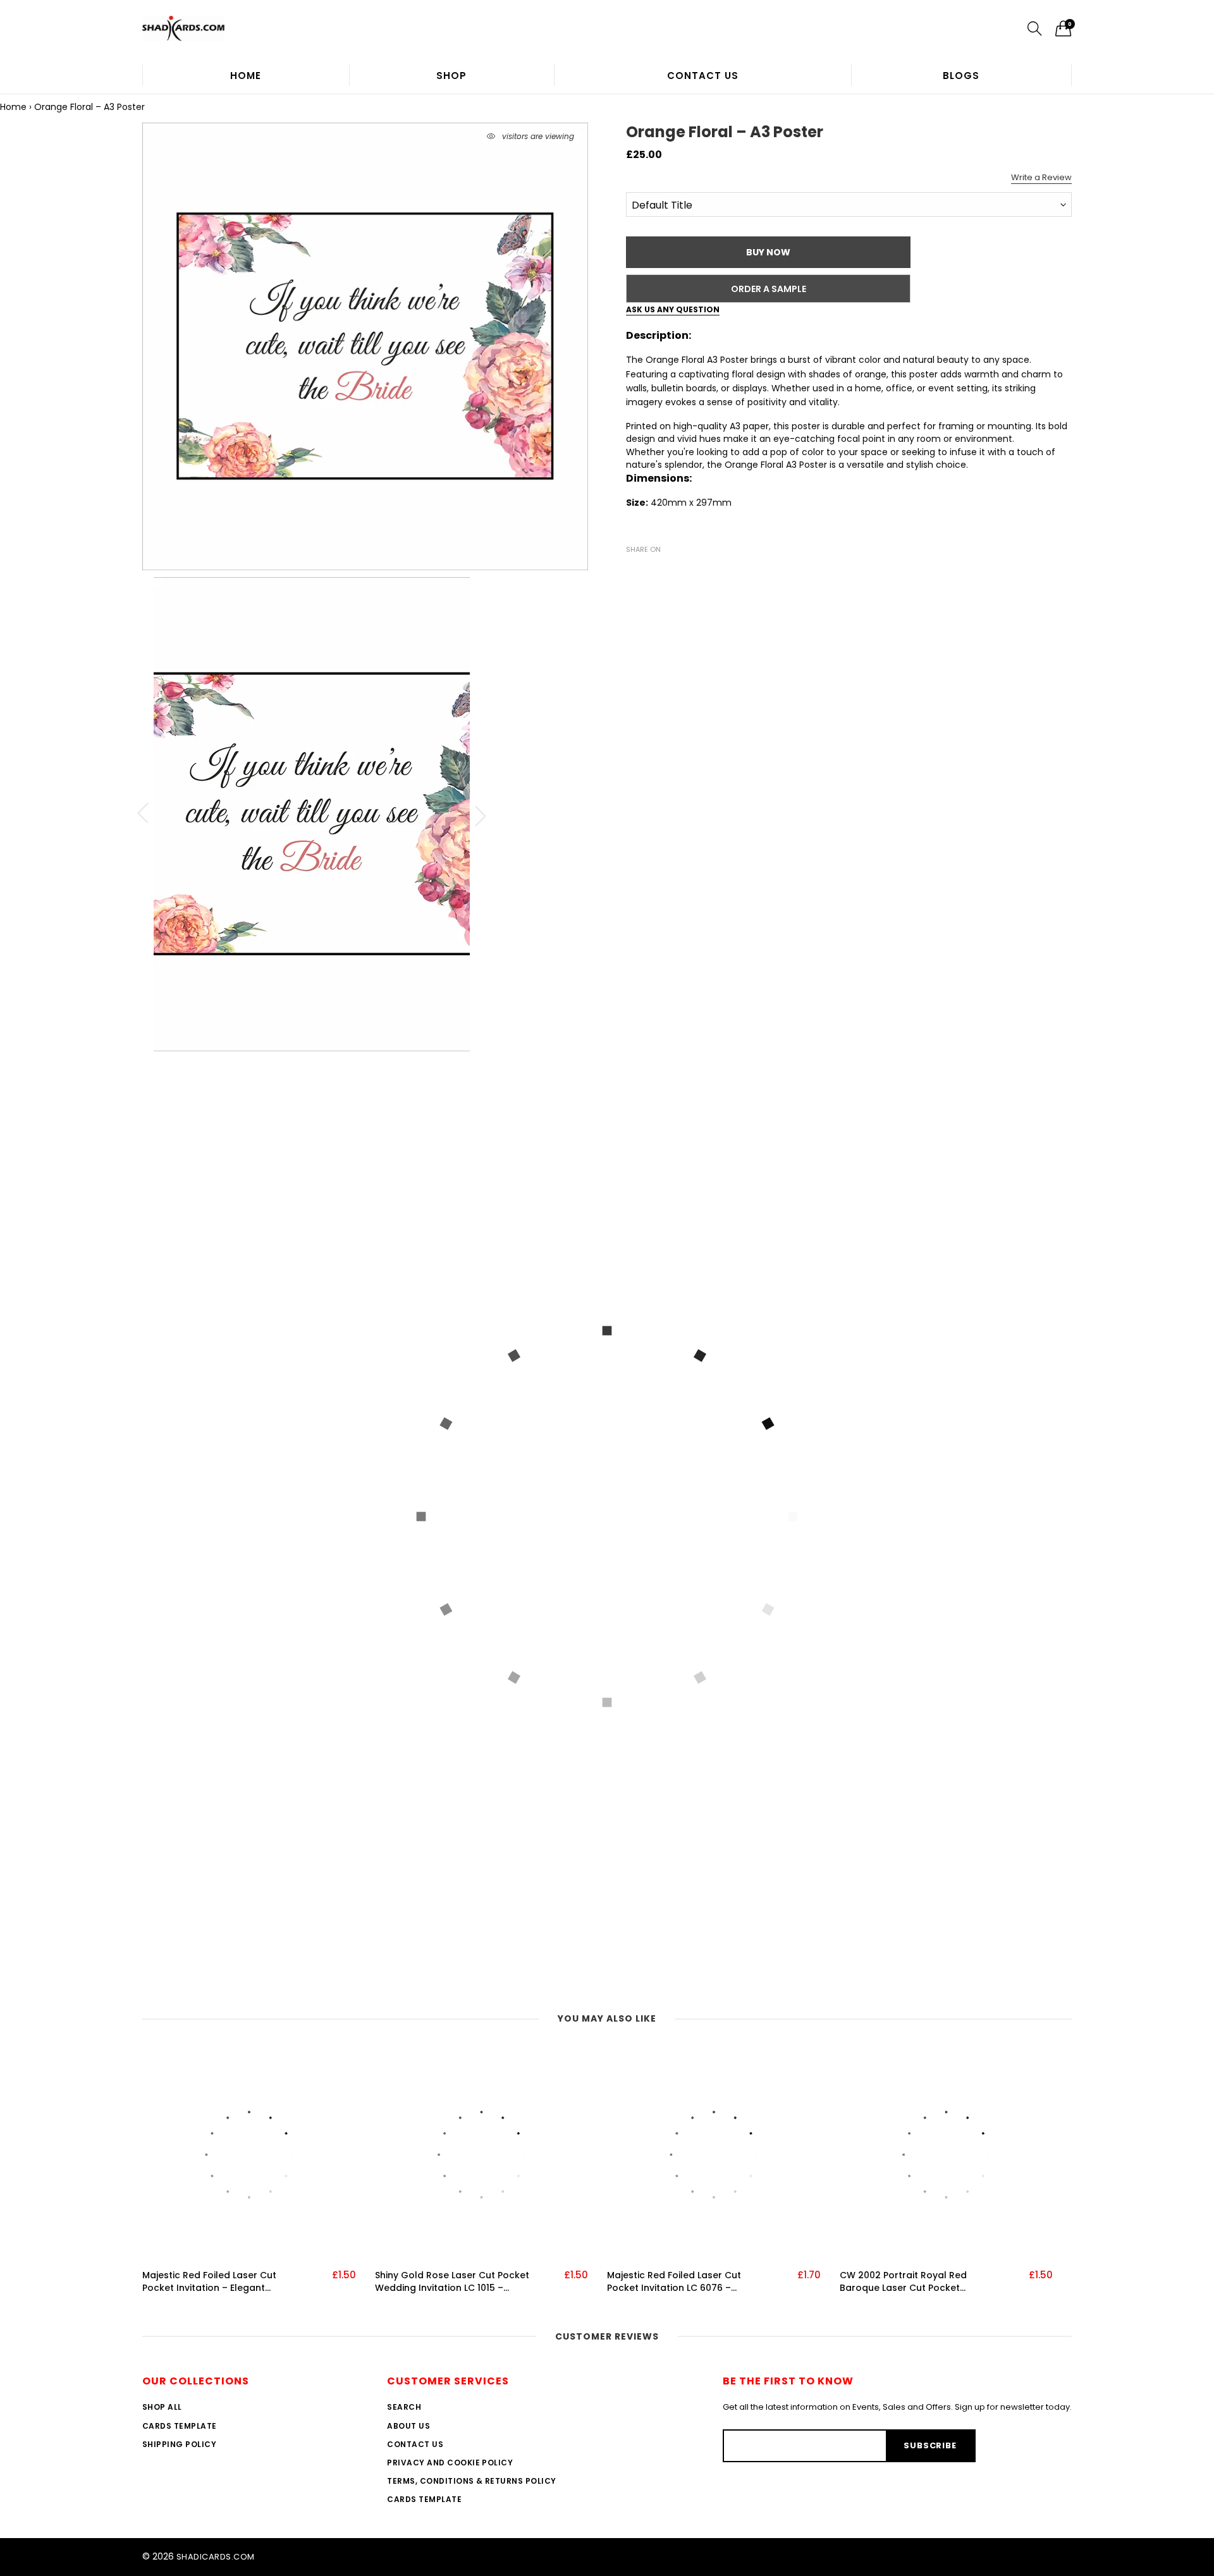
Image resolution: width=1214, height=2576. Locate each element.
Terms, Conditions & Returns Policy (471, 2481)
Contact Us (703, 76)
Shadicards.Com (216, 2557)
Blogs (961, 76)
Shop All (162, 2407)
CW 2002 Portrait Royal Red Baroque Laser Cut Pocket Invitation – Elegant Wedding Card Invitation (919, 2282)
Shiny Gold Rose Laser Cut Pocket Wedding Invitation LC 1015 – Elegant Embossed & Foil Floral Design (452, 2282)
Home (246, 76)
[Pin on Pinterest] (671, 571)
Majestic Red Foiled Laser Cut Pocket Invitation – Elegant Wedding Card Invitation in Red (214, 2282)
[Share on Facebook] (634, 571)
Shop (451, 76)
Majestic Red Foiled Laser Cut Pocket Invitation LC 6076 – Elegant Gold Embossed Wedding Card (684, 2282)
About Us (408, 2426)
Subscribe (930, 2445)
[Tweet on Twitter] (653, 571)
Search (404, 2407)
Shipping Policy (179, 2444)
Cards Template (180, 2426)
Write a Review (1041, 177)
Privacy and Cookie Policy (450, 2463)
